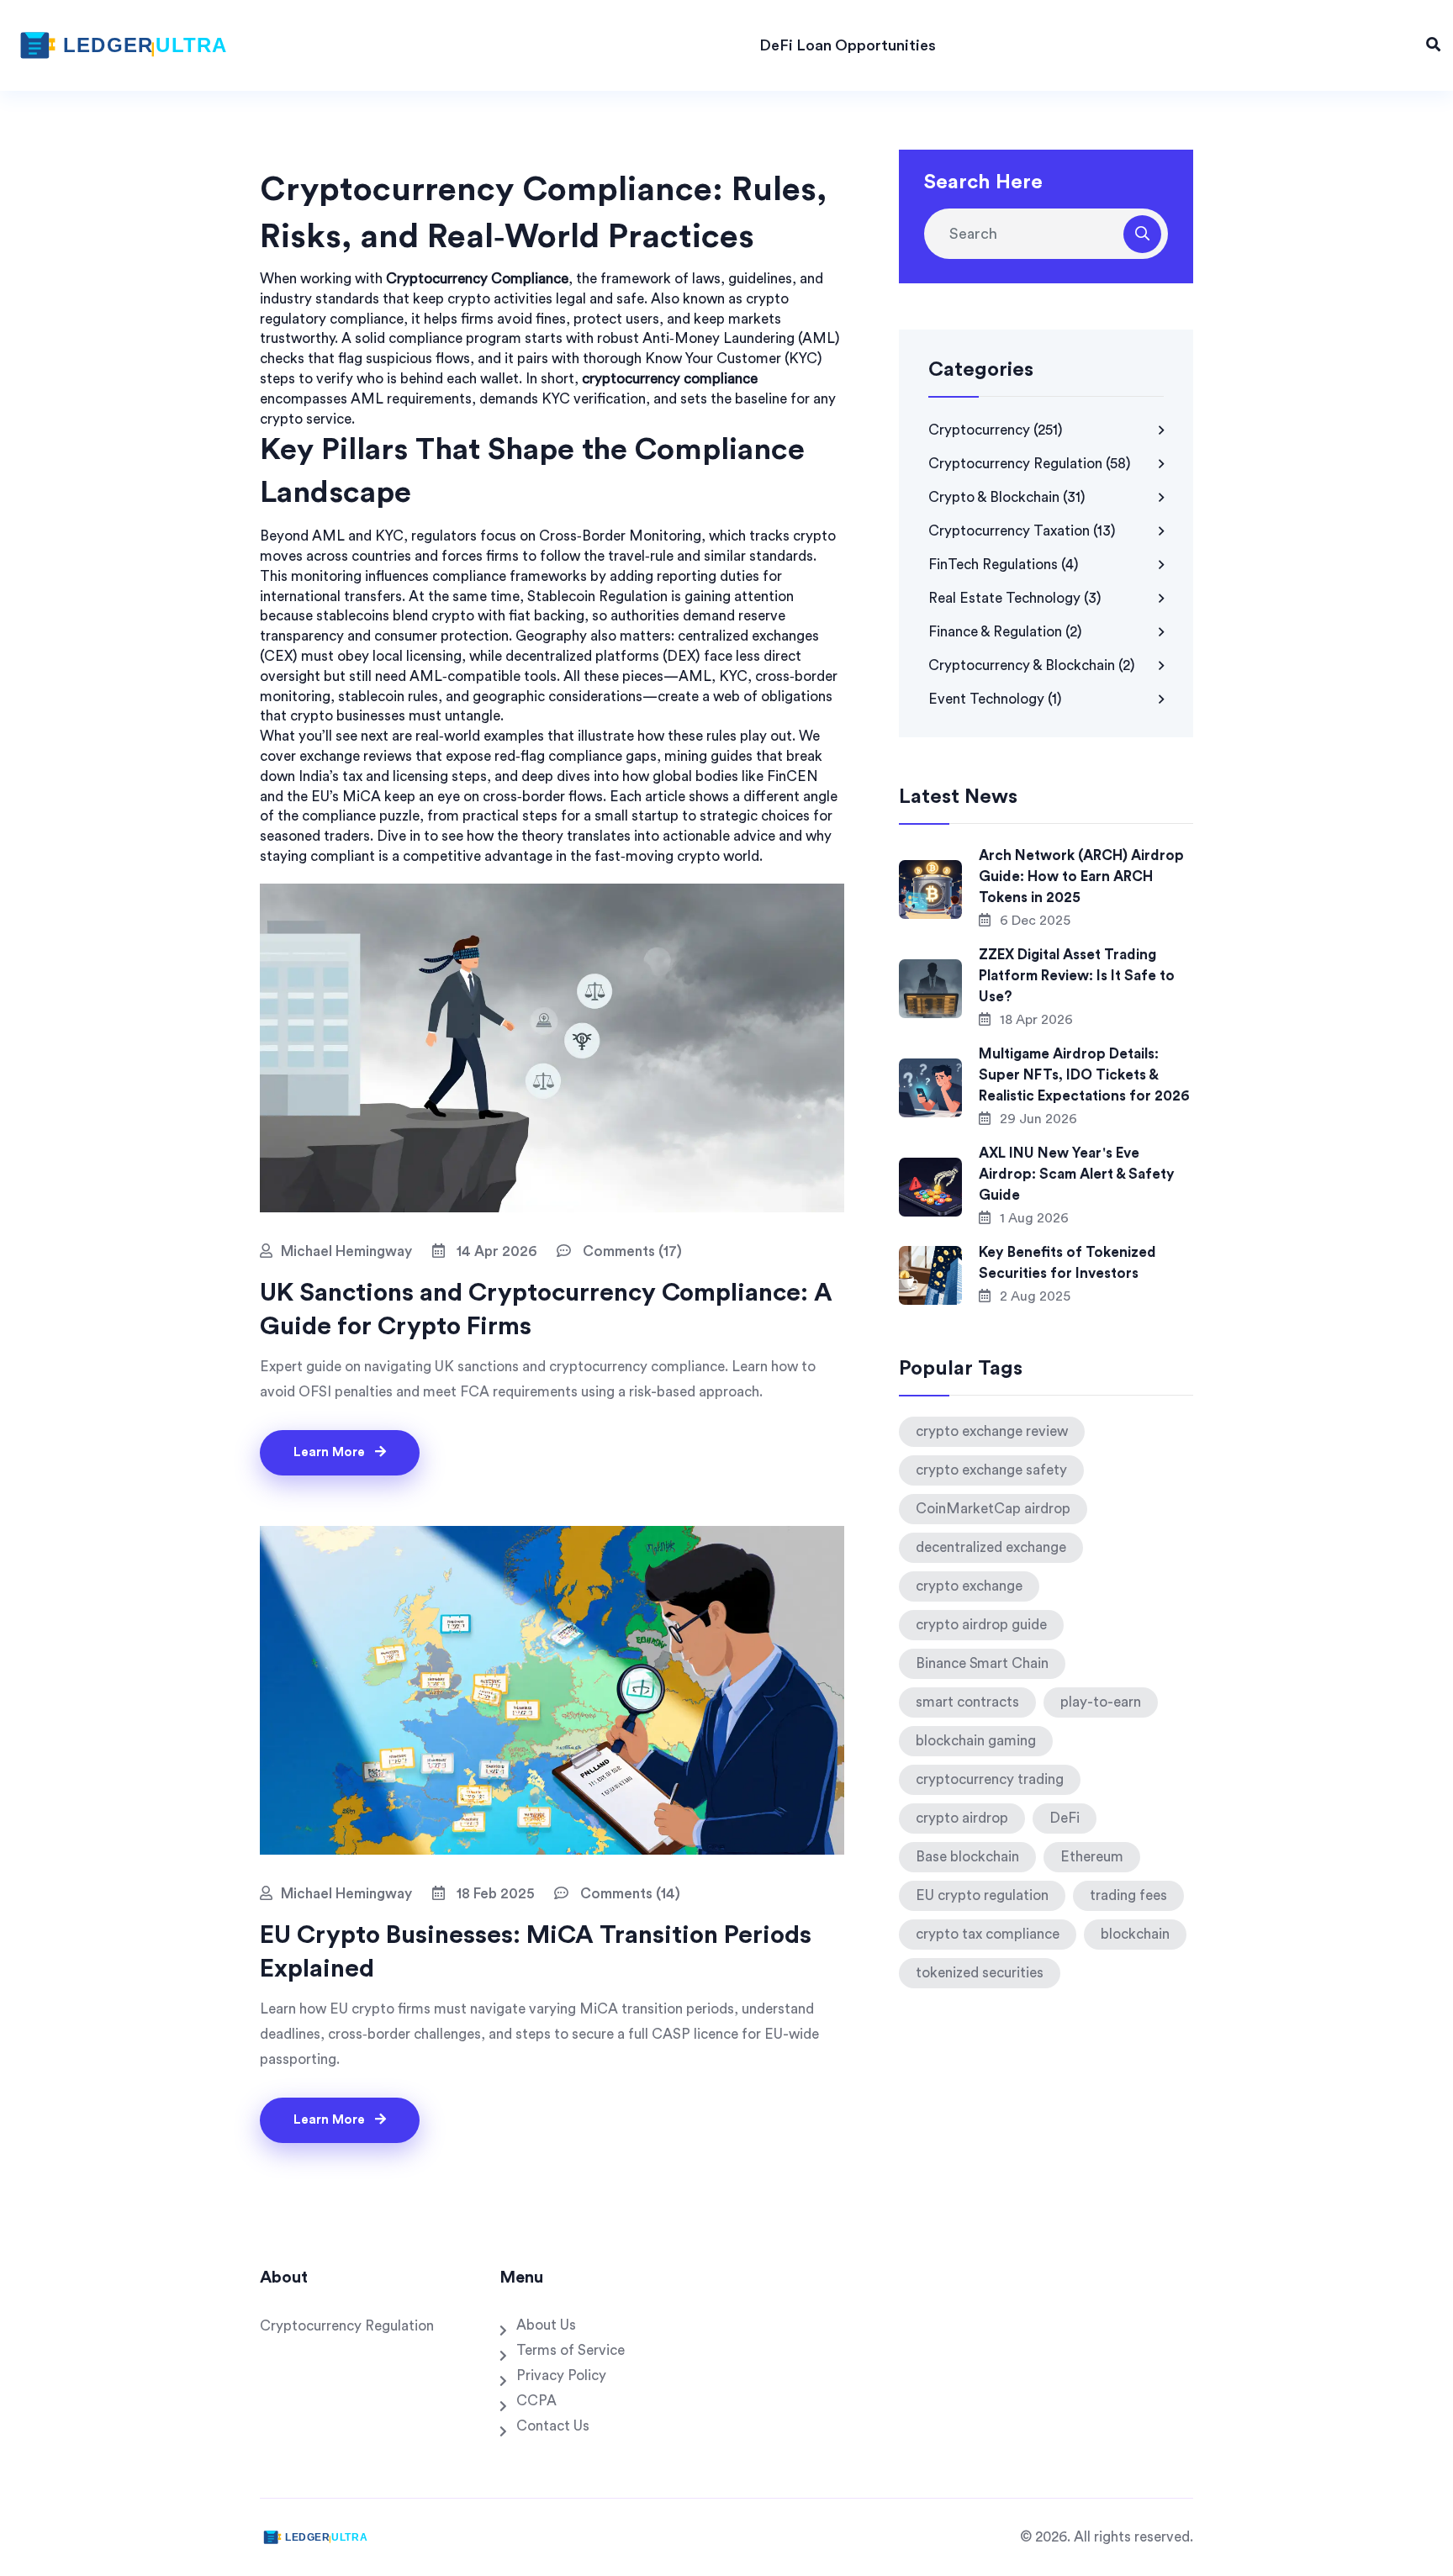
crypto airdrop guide (981, 1625)
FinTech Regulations (1004, 565)
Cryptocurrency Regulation (1030, 464)
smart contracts (967, 1702)
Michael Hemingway (346, 1251)
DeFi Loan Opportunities (848, 45)
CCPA (536, 2401)
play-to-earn (1101, 1702)
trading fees (1128, 1895)
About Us (546, 2325)
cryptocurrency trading (990, 1779)
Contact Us (553, 2426)
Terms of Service (571, 2350)
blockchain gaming (976, 1741)
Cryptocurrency (996, 430)
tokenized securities (980, 1973)
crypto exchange (969, 1586)
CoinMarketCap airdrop (993, 1509)
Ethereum (1092, 1857)
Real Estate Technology (1015, 598)
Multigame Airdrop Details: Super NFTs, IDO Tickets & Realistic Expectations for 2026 (1084, 1075)
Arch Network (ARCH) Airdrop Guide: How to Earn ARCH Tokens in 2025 (1081, 876)
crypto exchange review (992, 1431)
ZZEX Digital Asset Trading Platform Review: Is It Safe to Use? (1077, 976)
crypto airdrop (962, 1818)
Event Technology (995, 699)
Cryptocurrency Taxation (1022, 531)
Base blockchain (967, 1857)
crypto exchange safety (991, 1470)
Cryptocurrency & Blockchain (1032, 665)
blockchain (1135, 1934)
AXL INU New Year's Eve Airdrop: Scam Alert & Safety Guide (1077, 1174)
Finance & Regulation (1005, 632)
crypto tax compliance (988, 1934)
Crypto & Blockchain (1007, 497)
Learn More (331, 1452)
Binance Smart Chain (982, 1663)
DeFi (1065, 1818)
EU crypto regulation (982, 1895)
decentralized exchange (991, 1547)
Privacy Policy (561, 2375)
